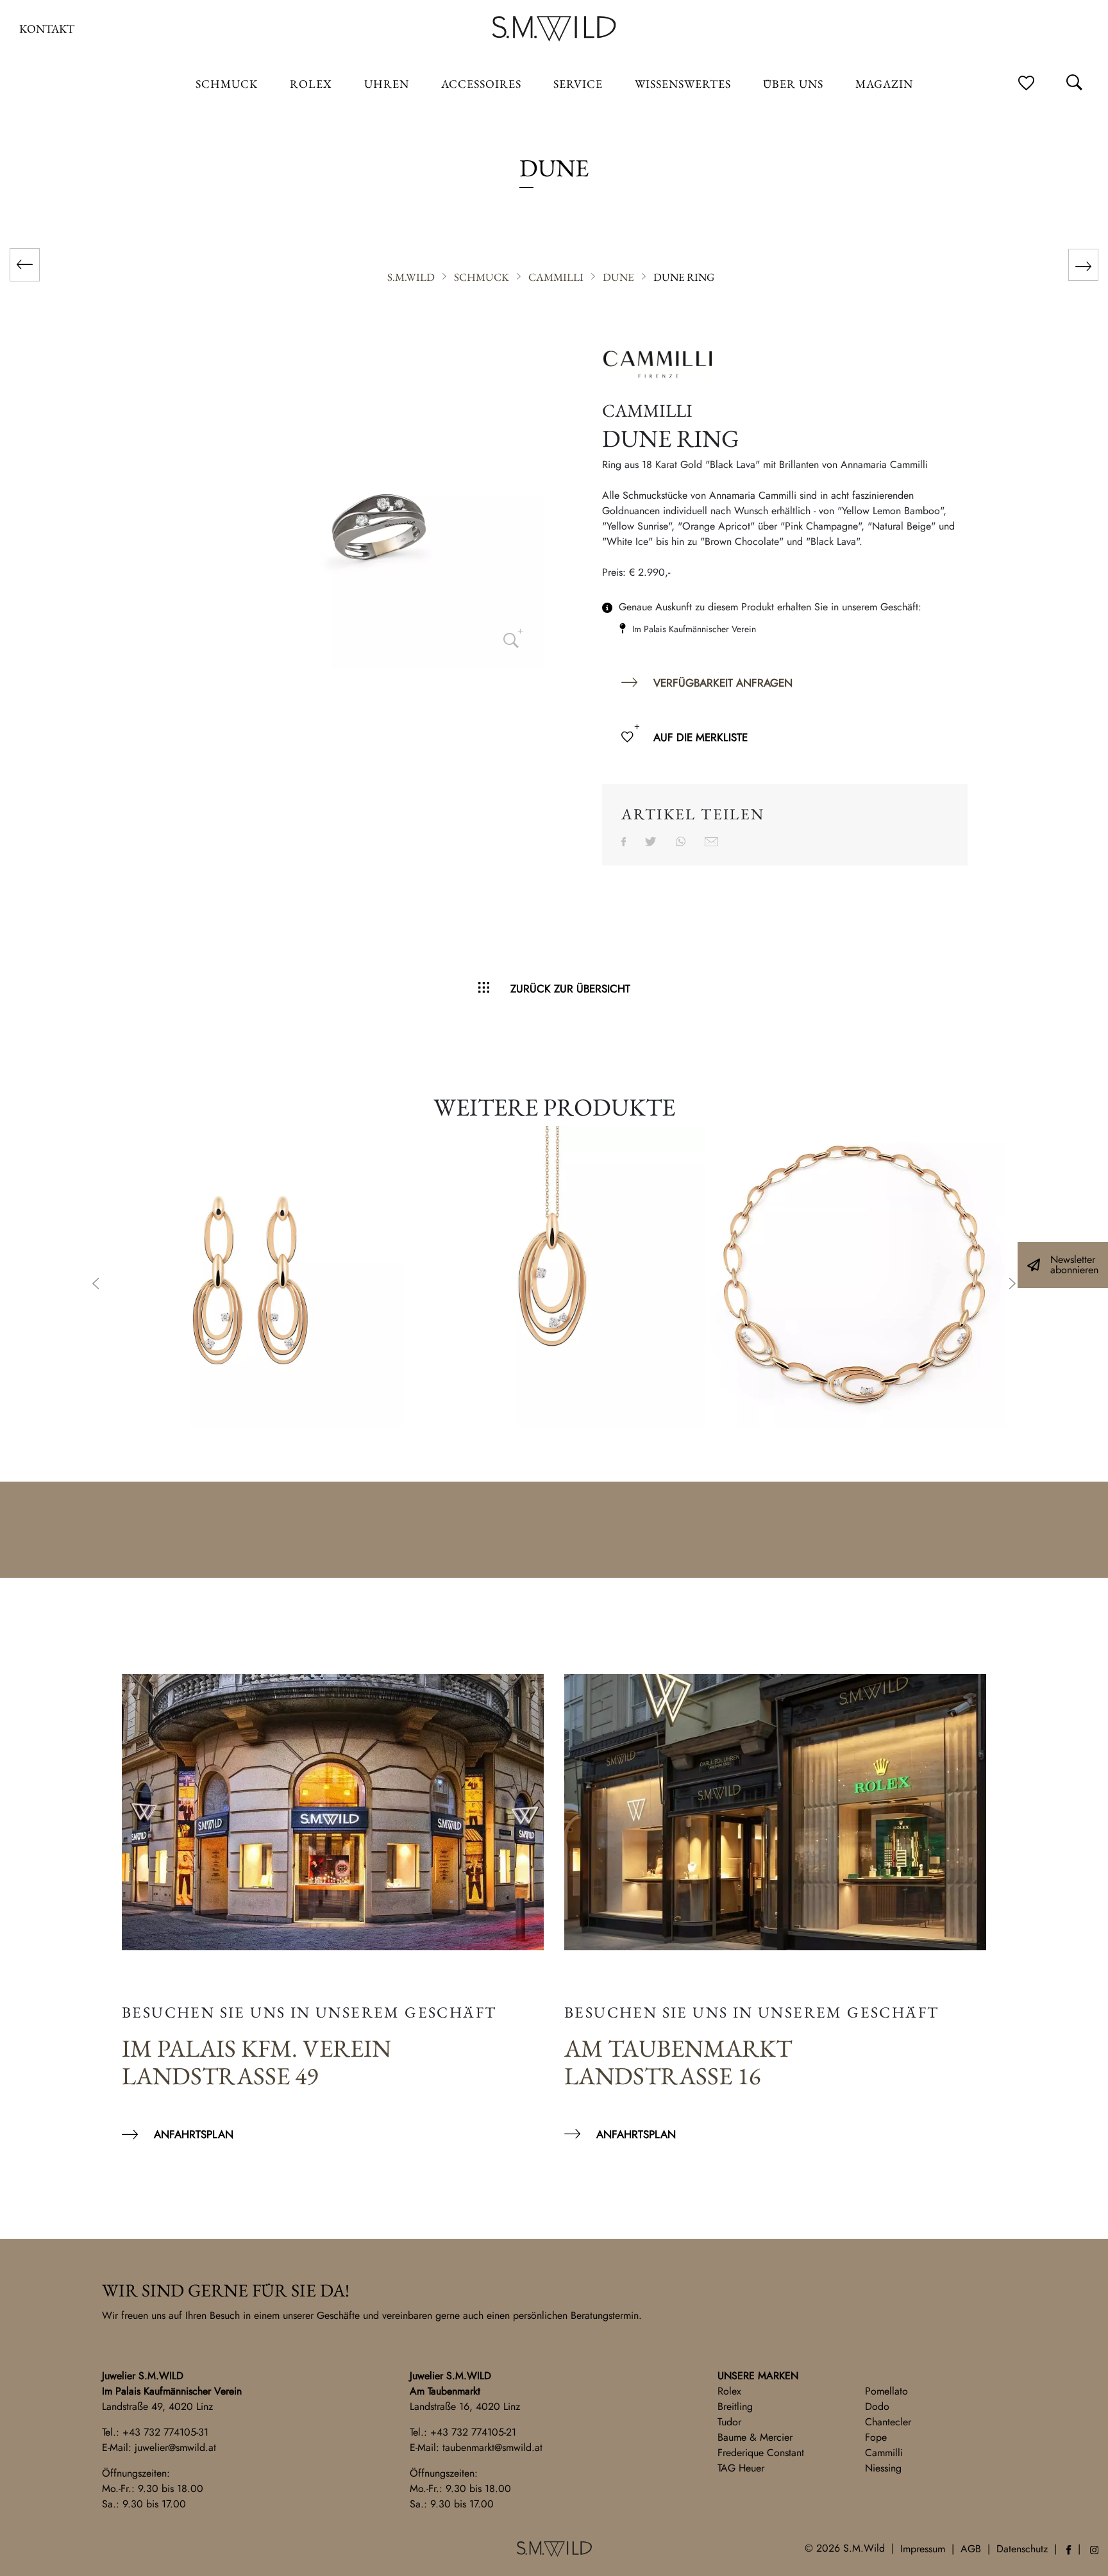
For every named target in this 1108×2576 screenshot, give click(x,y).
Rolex (729, 2391)
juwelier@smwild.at (175, 2447)
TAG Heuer (741, 2468)
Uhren (387, 84)
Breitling (735, 2406)
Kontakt (47, 29)
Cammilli (884, 2453)
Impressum (923, 2549)
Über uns (793, 84)
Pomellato (886, 2391)
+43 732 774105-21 (473, 2432)
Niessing (883, 2468)
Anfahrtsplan (194, 2134)
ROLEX (311, 84)
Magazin (884, 84)
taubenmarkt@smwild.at (492, 2447)
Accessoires (481, 84)
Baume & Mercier (755, 2437)
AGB (971, 2549)
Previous (96, 1285)
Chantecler (888, 2422)
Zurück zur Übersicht (570, 989)
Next (1012, 1285)
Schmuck (227, 84)
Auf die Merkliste (701, 737)
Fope (876, 2437)
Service (578, 84)
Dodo (877, 2406)
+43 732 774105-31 (165, 2432)
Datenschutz (1022, 2549)
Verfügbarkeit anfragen (723, 683)
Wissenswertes (683, 84)
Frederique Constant (761, 2453)
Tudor (729, 2422)
